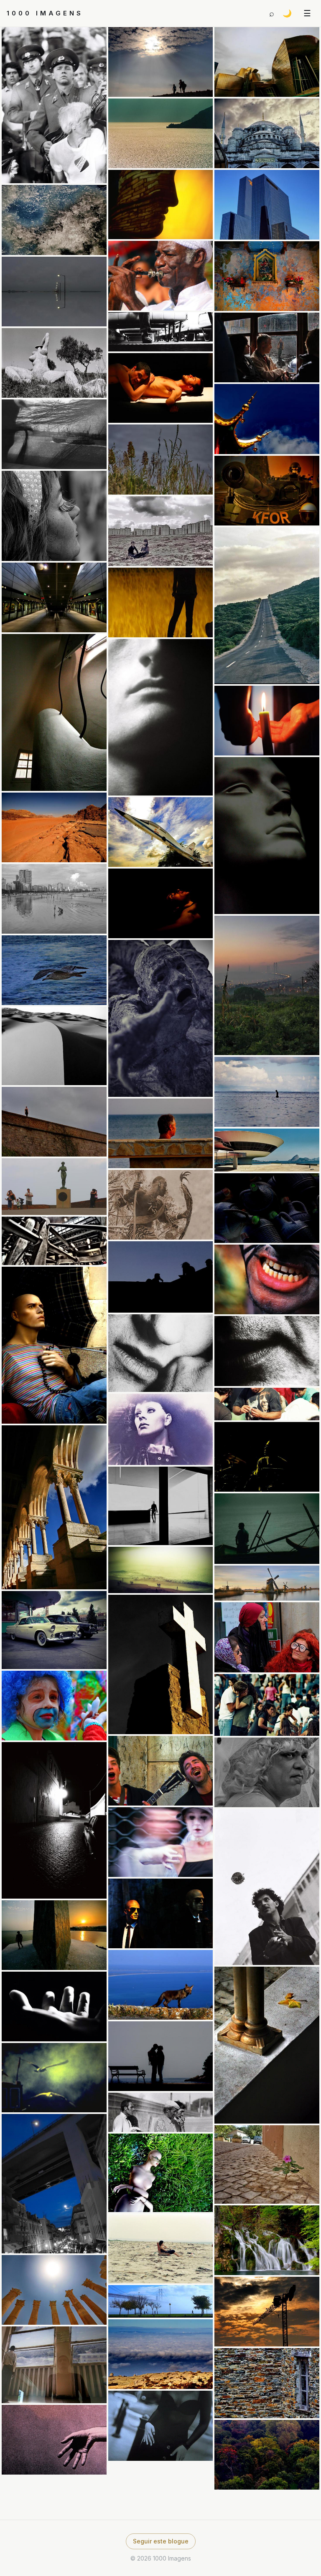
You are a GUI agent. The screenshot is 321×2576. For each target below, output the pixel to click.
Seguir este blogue (161, 2541)
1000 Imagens (45, 13)
